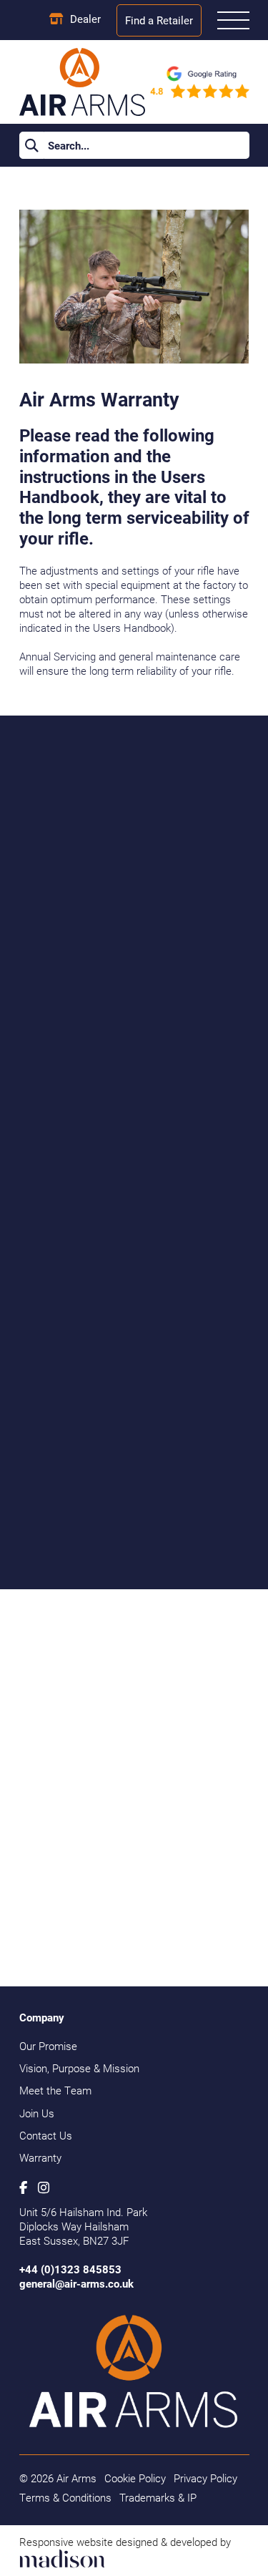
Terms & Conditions (65, 2497)
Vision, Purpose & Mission (79, 2068)
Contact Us (46, 2135)
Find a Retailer (159, 20)
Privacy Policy (205, 2478)
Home (33, 188)
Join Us (37, 2113)
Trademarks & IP (158, 2497)
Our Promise (48, 2046)
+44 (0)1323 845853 (70, 2269)
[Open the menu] (233, 20)
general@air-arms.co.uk (76, 2283)
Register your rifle (134, 1936)
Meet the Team (55, 2090)
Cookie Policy (135, 2478)
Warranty (40, 2157)
